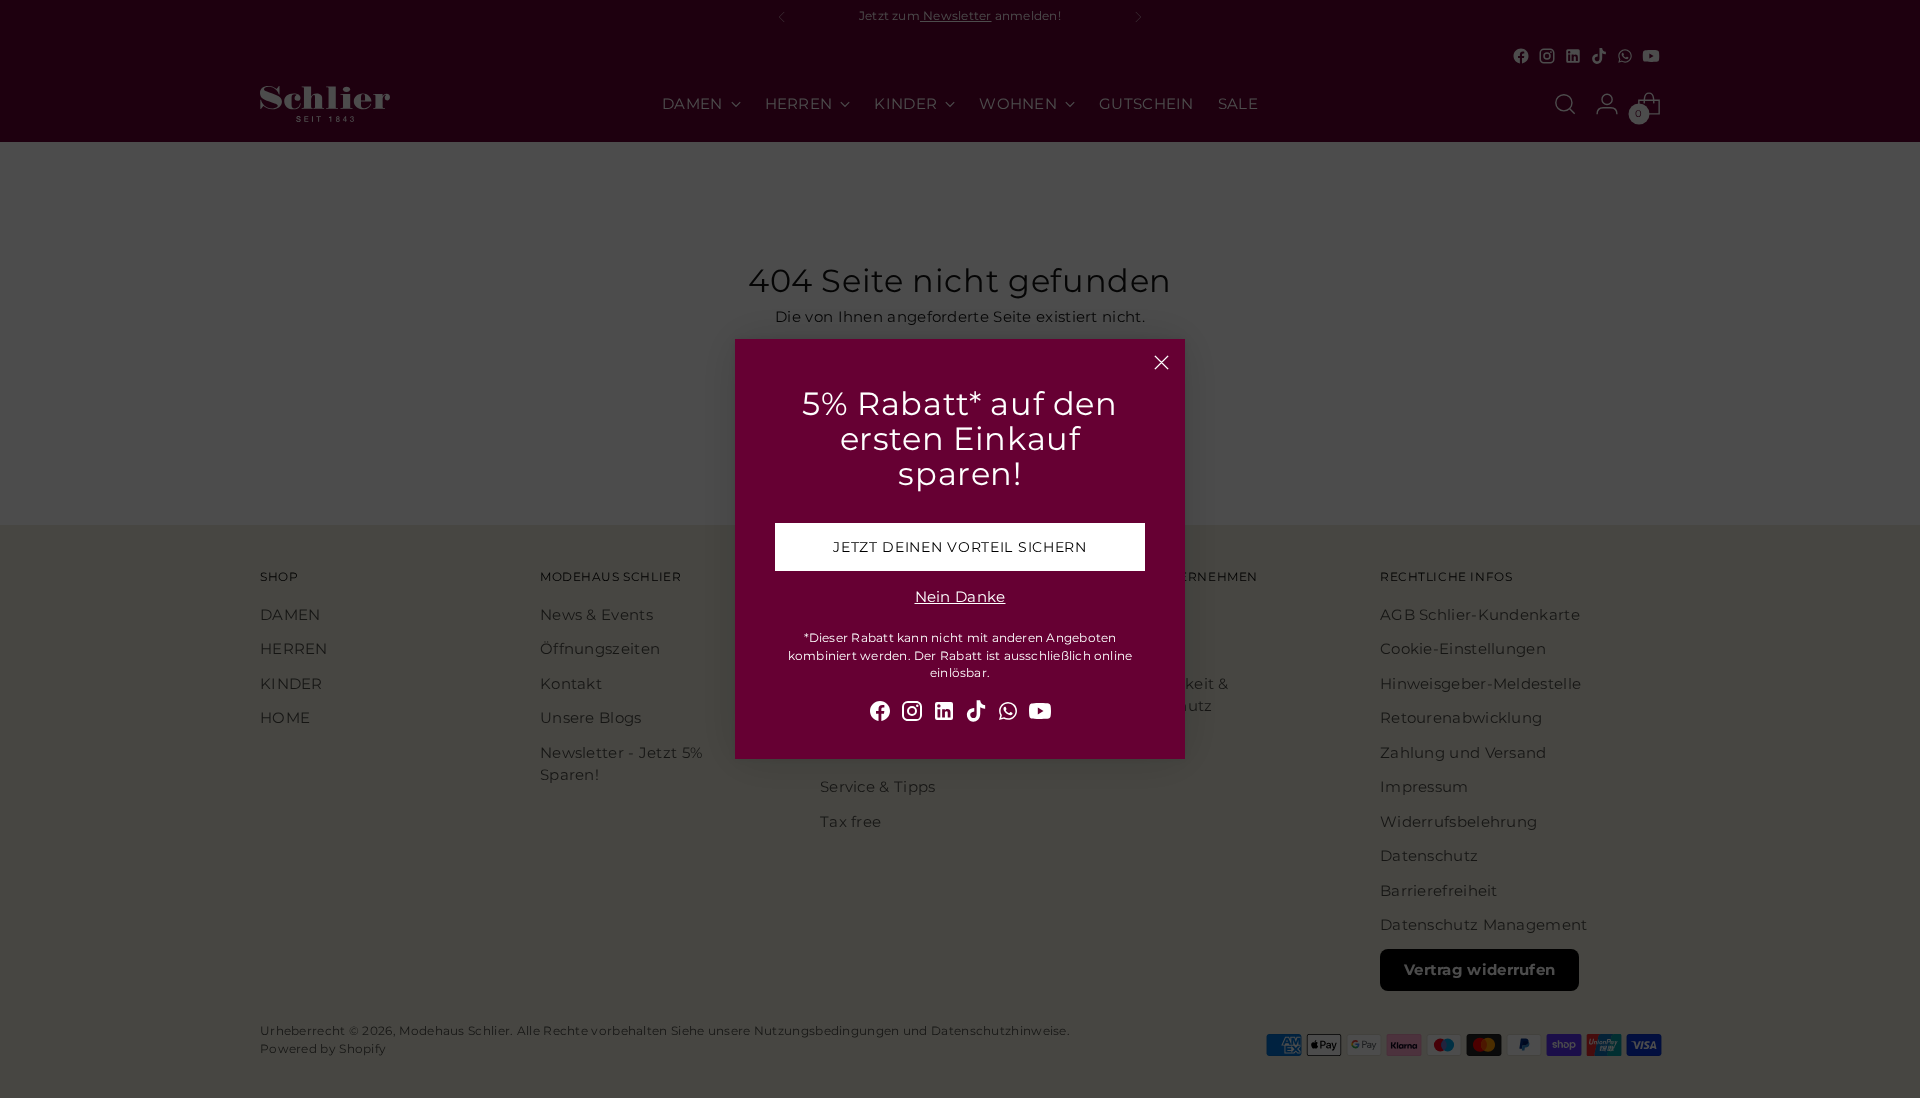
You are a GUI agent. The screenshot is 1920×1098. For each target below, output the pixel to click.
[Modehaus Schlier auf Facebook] (880, 714)
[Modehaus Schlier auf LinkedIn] (944, 714)
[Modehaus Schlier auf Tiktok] (976, 714)
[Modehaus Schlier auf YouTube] (1040, 714)
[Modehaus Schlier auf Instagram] (912, 714)
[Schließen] (1161, 362)
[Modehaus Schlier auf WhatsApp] (1008, 714)
